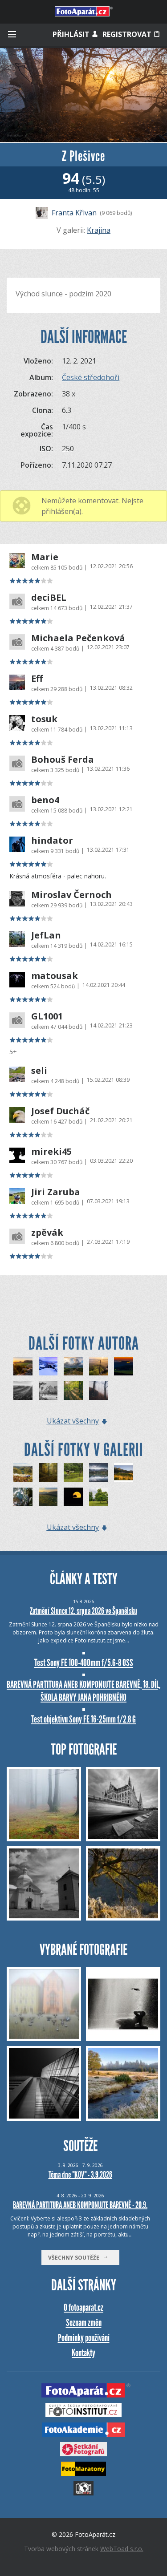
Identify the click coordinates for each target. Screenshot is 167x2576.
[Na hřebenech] (23, 1473)
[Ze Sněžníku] (48, 1390)
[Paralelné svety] (99, 1473)
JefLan (46, 935)
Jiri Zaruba (56, 1192)
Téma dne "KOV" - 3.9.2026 (80, 2175)
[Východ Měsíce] (73, 1497)
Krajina (99, 230)
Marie (45, 557)
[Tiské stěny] (48, 1366)
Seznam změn (84, 2323)
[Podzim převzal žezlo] (48, 1473)
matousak (55, 976)
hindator (52, 841)
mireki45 (51, 1152)
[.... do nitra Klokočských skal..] (23, 1497)
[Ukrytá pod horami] (124, 1473)
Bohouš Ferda (63, 760)
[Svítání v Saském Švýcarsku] (99, 1366)
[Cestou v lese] (73, 1390)
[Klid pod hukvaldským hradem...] (73, 1473)
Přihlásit (72, 34)
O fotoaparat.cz (83, 2307)
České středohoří (91, 377)
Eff (37, 679)
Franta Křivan (74, 213)
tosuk (44, 719)
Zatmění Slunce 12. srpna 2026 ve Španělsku (83, 1611)
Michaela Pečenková (78, 638)
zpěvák (47, 1233)
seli (39, 1071)
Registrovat (128, 34)
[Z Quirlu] (23, 1366)
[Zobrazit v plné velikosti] (83, 95)
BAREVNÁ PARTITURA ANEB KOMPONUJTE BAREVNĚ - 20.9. (80, 2205)
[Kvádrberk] (99, 1390)
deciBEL (49, 598)
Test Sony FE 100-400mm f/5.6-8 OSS (84, 1663)
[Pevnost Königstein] (124, 1366)
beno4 (45, 800)
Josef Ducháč (60, 1111)
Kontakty (83, 2353)
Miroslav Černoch (71, 895)
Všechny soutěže (76, 2258)
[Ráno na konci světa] (48, 1497)
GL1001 (47, 1016)
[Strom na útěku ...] (99, 1497)
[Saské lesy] (23, 1390)
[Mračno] (73, 1366)
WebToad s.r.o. (122, 2549)
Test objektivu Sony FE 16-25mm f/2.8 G (83, 1719)
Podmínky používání (84, 2338)
